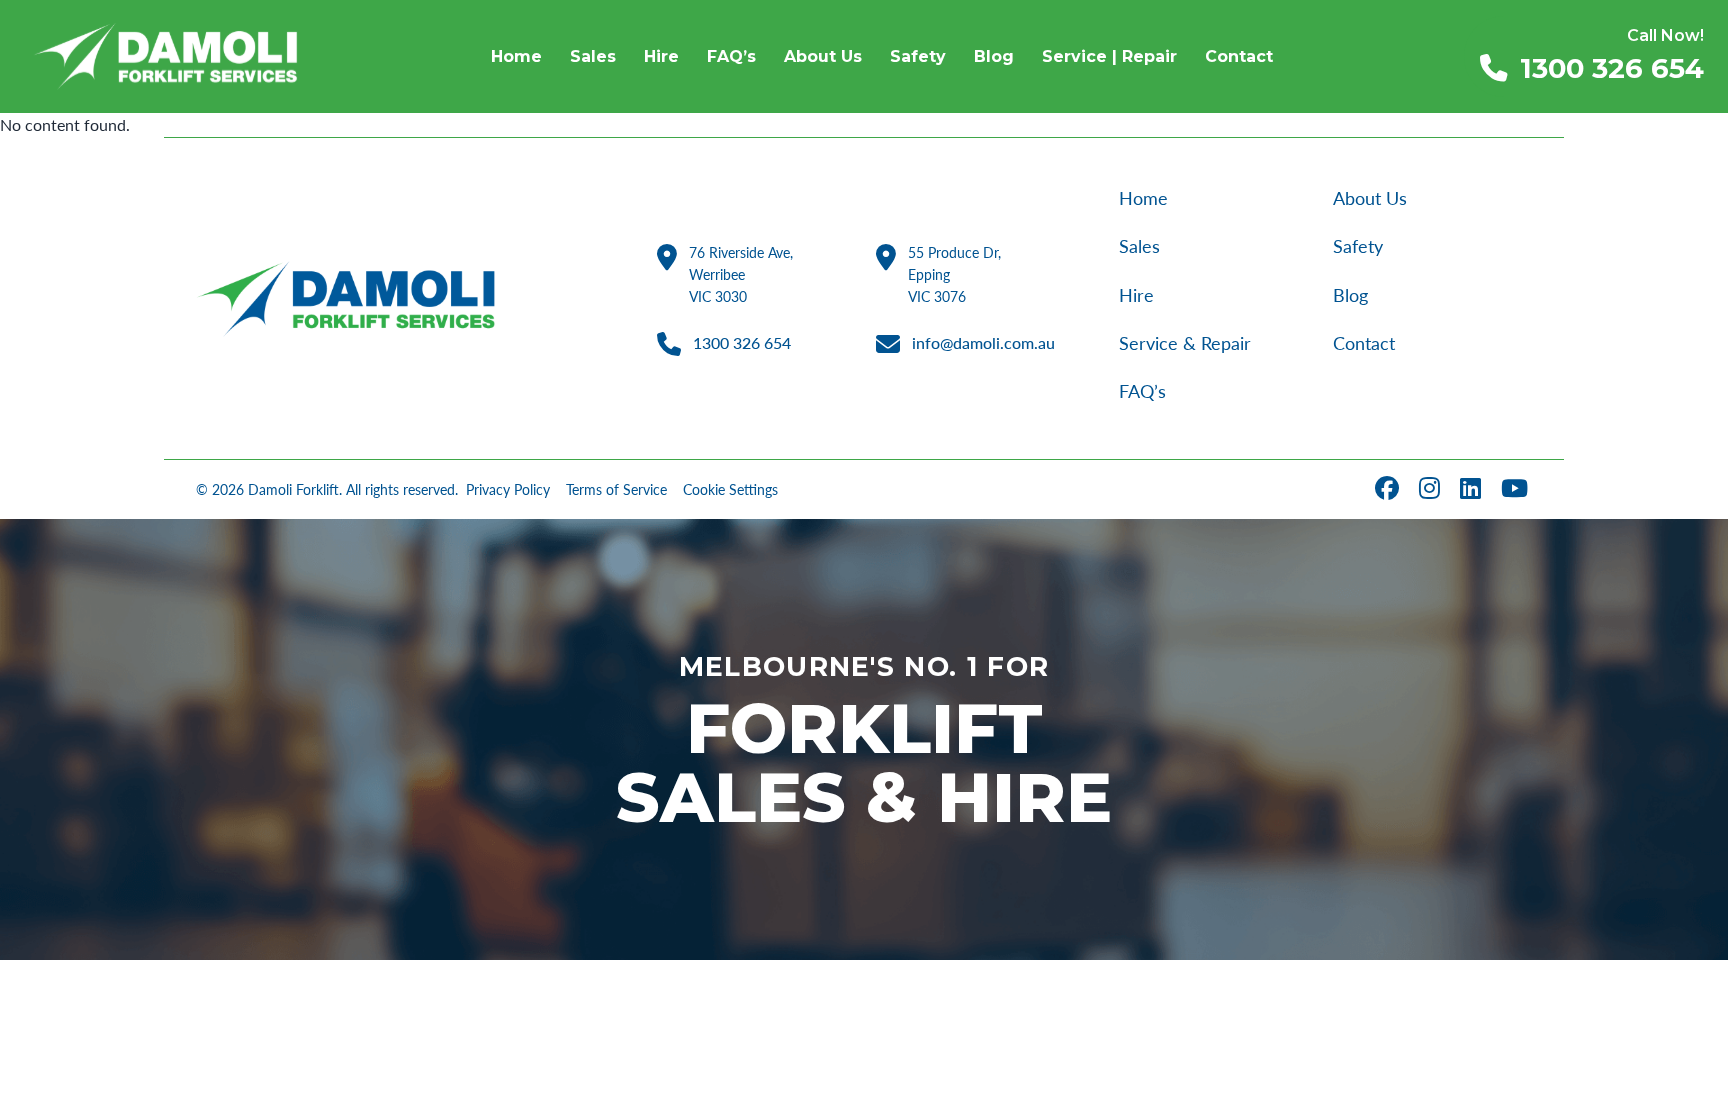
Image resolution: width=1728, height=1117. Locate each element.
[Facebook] (1389, 489)
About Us (1370, 198)
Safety (1358, 246)
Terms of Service (616, 490)
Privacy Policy (508, 490)
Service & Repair (1185, 343)
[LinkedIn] (1472, 489)
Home (1143, 198)
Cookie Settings (730, 490)
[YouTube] (1516, 489)
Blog (1350, 295)
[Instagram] (1431, 489)
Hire (1136, 295)
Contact (1364, 343)
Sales (1139, 246)
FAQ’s (1142, 391)
